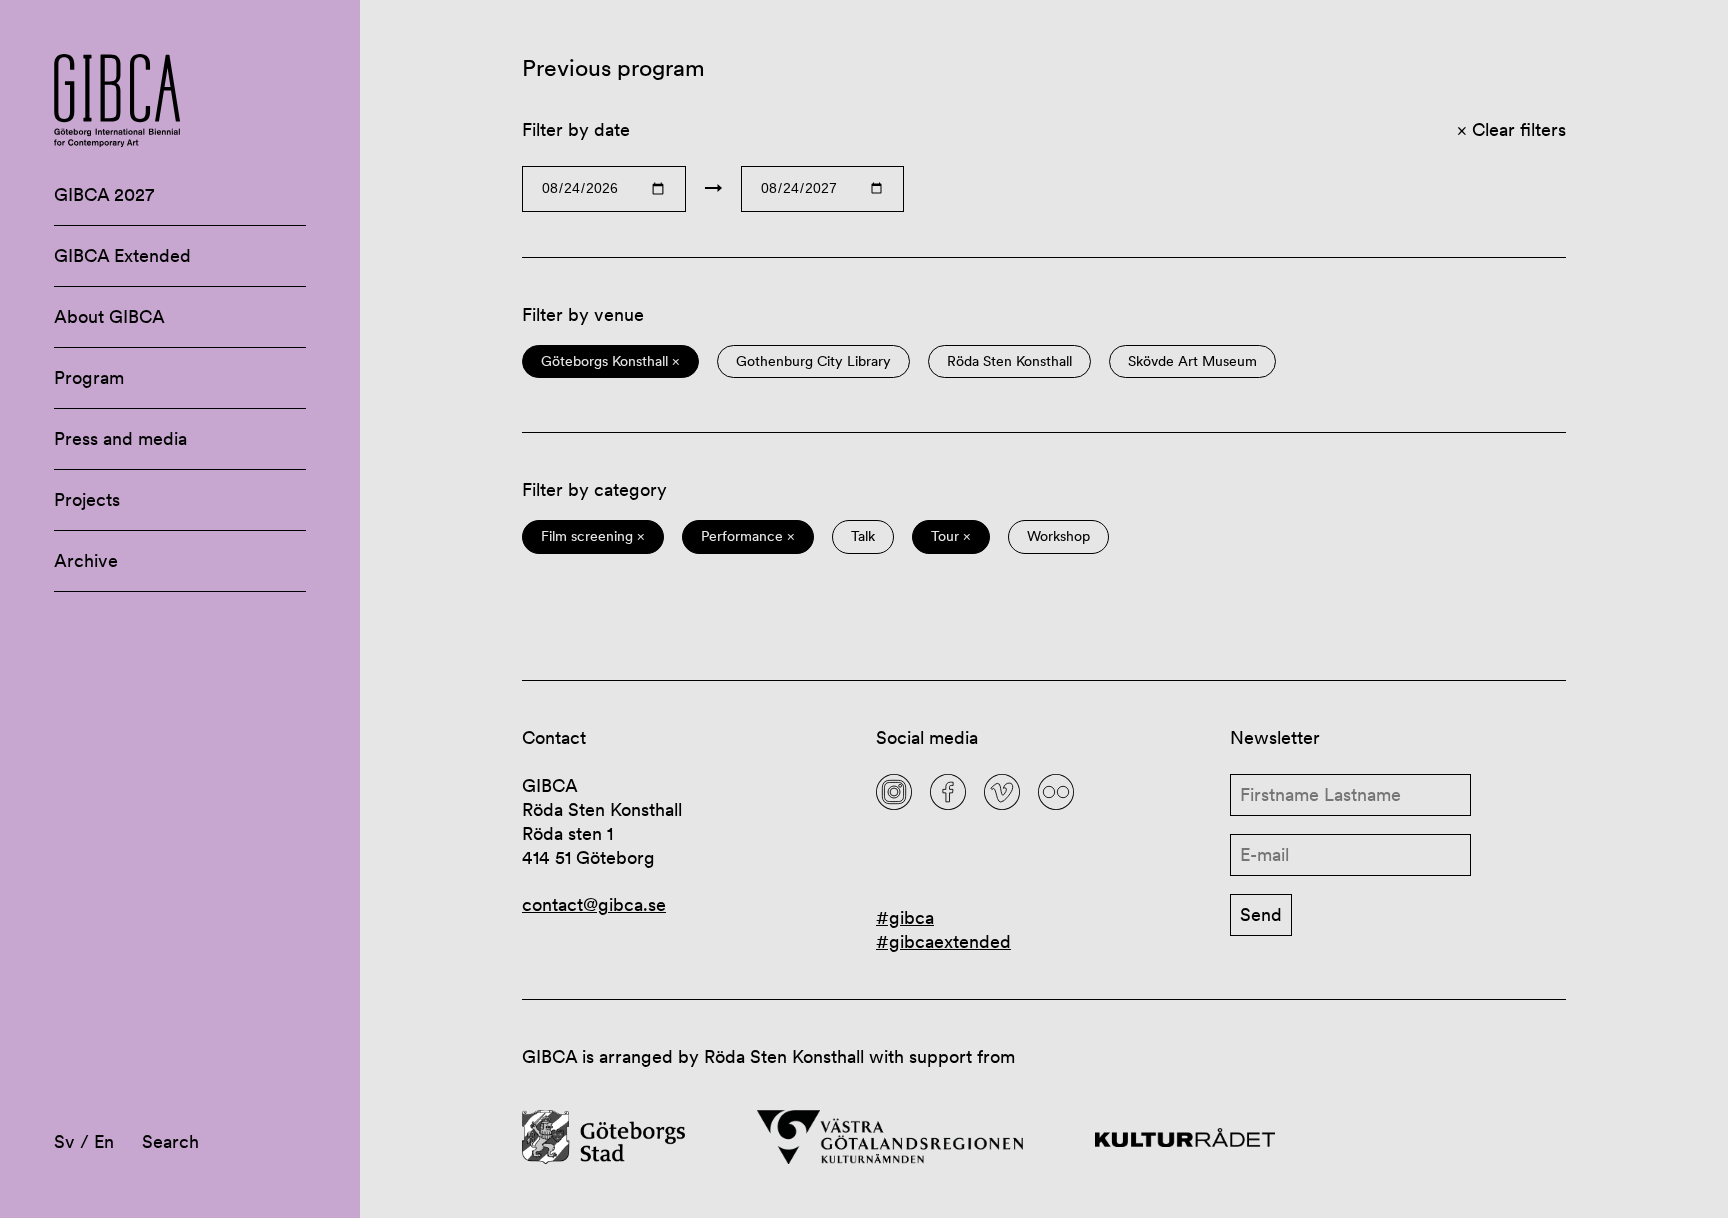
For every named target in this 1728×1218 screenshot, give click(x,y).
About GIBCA (109, 316)
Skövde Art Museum (1192, 361)
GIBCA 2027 (104, 194)
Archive (86, 560)
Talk (863, 536)
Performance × (748, 536)
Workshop (1058, 536)
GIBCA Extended (122, 255)
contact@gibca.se (594, 904)
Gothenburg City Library (813, 361)
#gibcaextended (943, 941)
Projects (87, 499)
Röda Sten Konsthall (1009, 361)
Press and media (120, 438)
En (104, 1141)
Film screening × (593, 536)
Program (89, 377)
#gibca (905, 917)
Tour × (951, 536)
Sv (64, 1141)
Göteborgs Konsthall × (610, 361)
